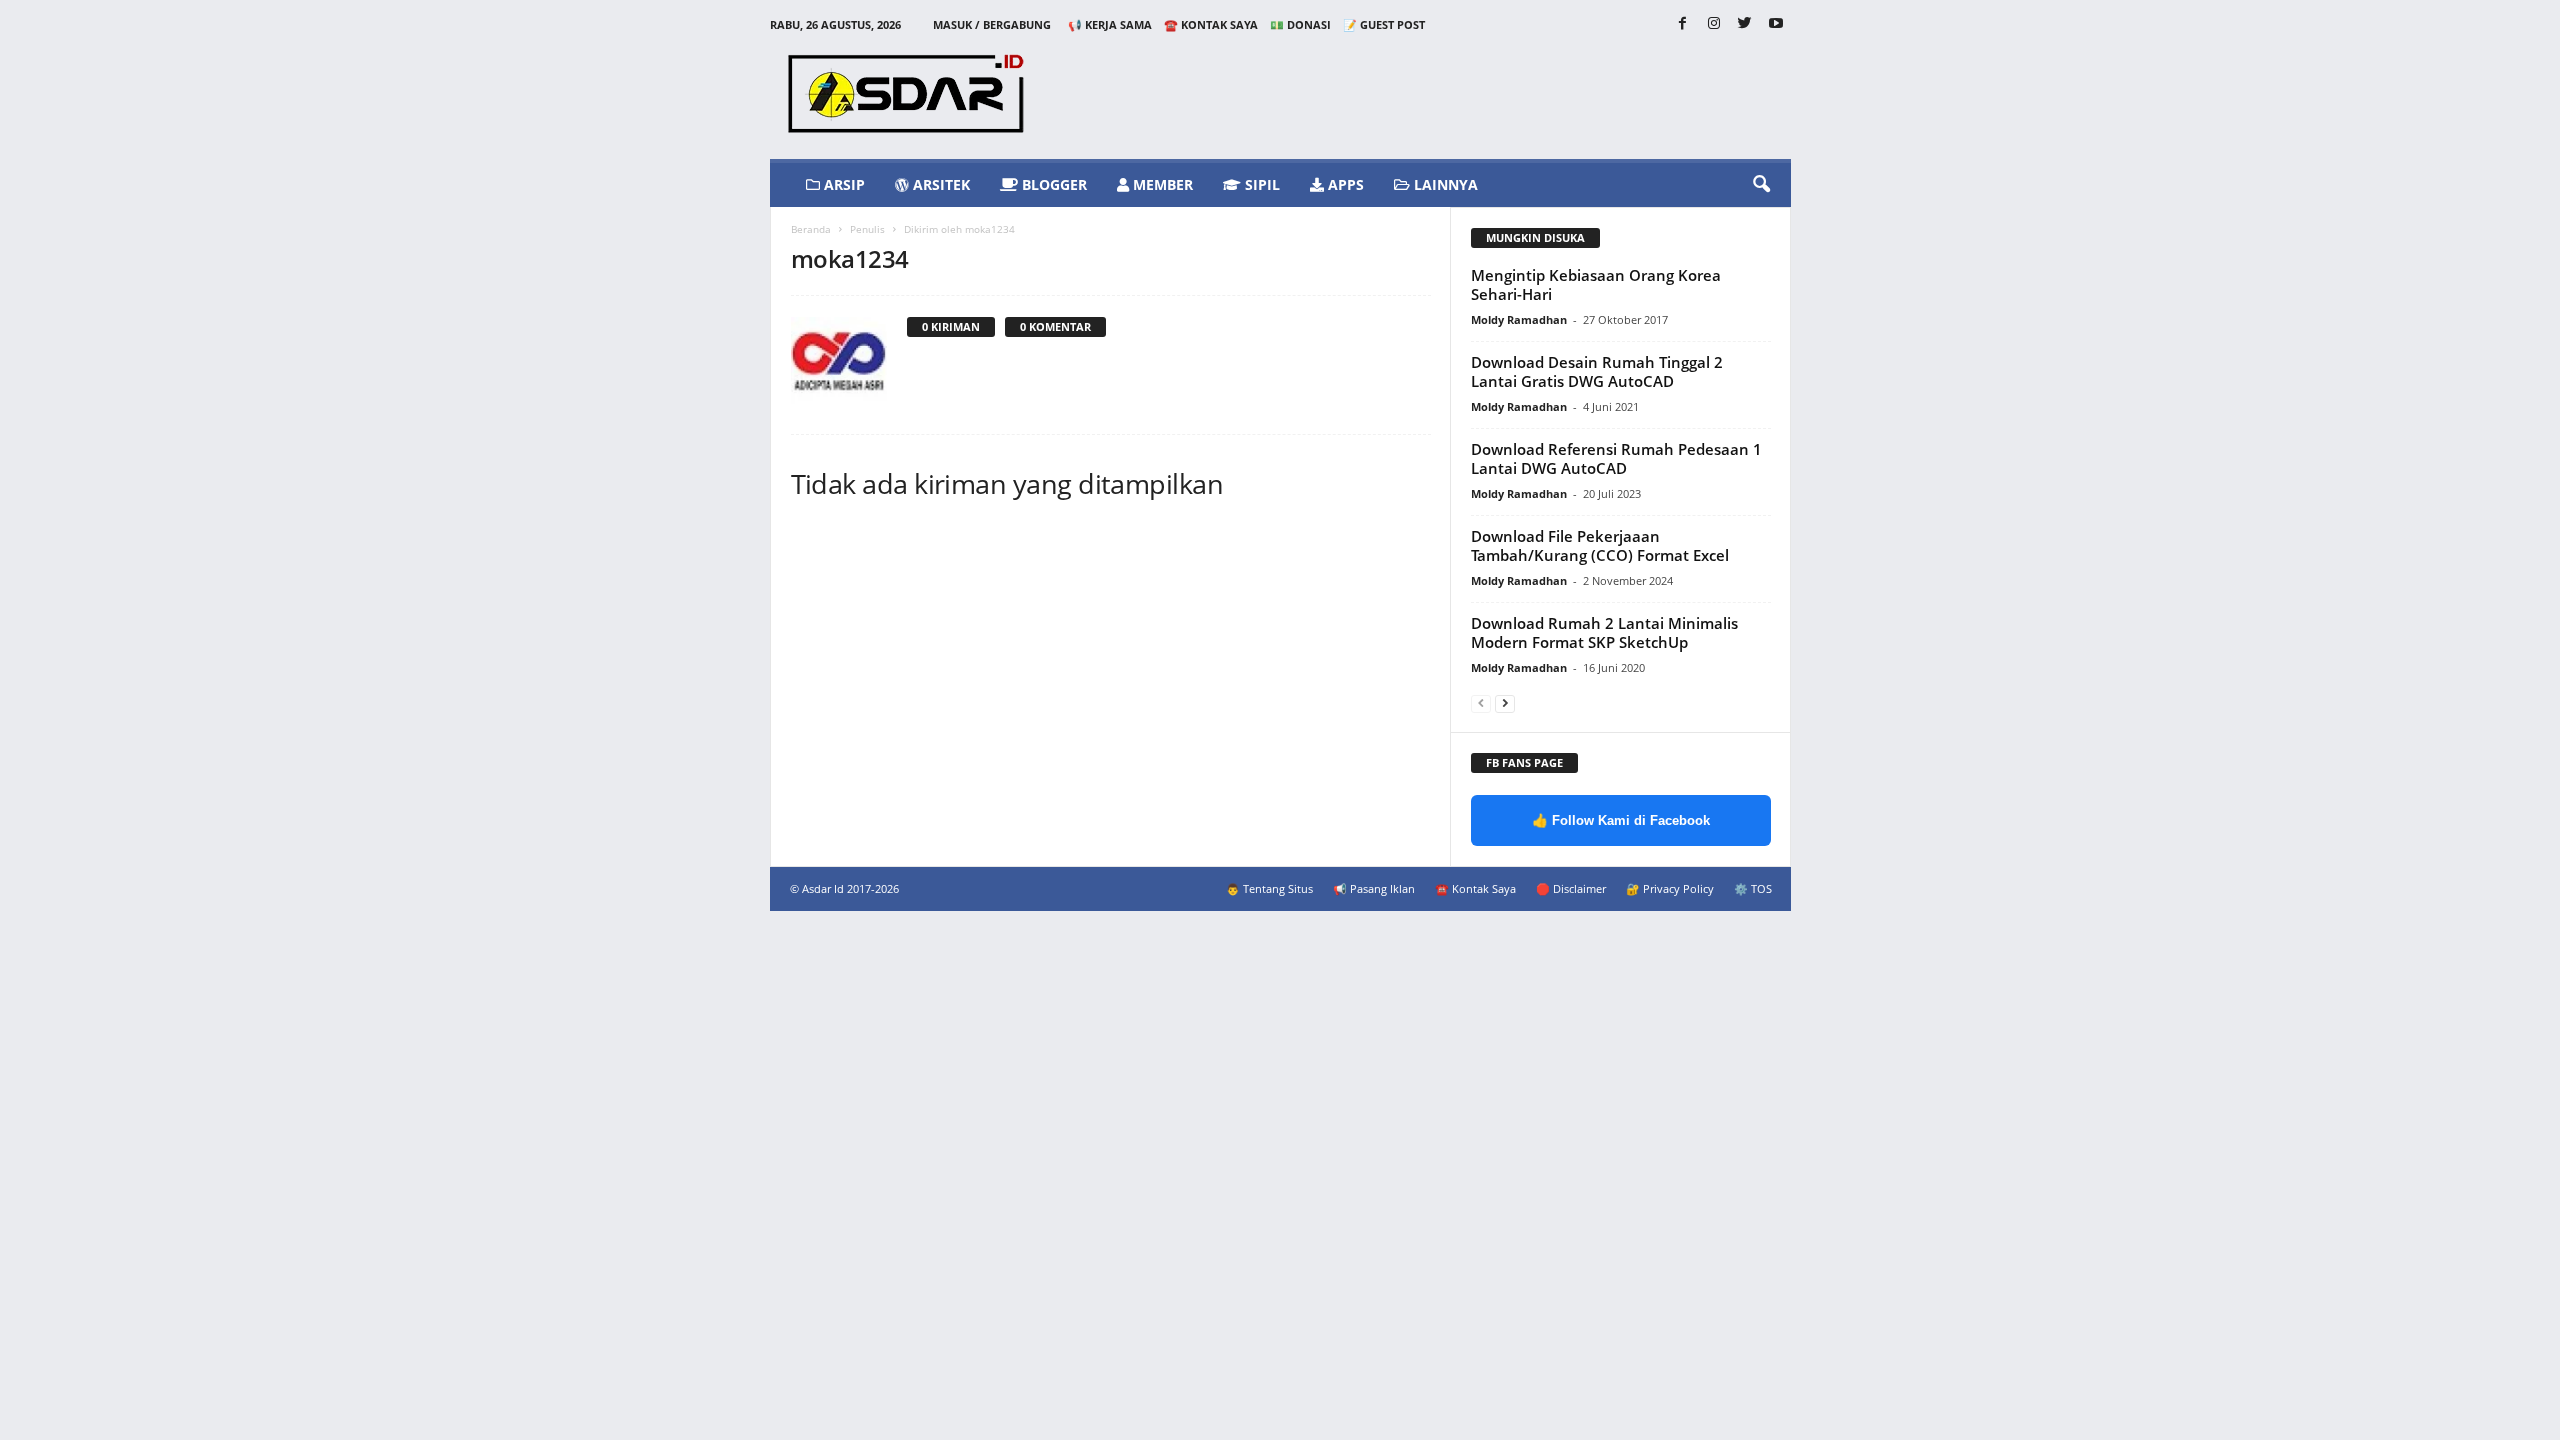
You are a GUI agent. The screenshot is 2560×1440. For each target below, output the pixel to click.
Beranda (811, 229)
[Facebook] (1683, 24)
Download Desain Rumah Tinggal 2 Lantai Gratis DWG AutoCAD (1597, 371)
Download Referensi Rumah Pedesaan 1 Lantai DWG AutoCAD (1616, 458)
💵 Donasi (1300, 24)
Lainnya (1444, 184)
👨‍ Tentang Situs (1269, 888)
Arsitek (939, 184)
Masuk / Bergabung (992, 24)
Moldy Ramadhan (1519, 319)
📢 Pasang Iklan (1374, 888)
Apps (1344, 184)
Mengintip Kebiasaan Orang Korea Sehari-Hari (1596, 284)
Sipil (1260, 184)
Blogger (1052, 184)
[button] (1761, 185)
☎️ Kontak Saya (1211, 24)
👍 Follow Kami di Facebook (1621, 820)
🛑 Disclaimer (1571, 888)
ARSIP (842, 184)
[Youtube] (1776, 24)
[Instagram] (1714, 24)
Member (1161, 184)
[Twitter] (1745, 24)
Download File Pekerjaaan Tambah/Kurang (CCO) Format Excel (1600, 545)
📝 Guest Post (1384, 24)
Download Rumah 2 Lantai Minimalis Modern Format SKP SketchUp (1604, 632)
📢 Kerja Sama (1110, 24)
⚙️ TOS (1753, 888)
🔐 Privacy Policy (1670, 888)
